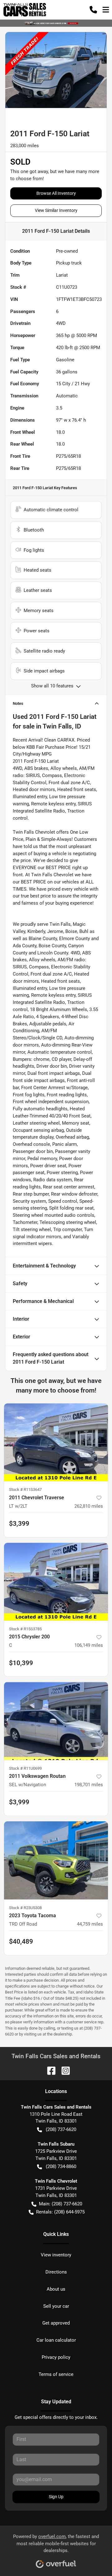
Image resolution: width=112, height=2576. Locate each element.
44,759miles (90, 1924)
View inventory (56, 2255)
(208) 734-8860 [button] (61, 2166)
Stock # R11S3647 (25, 1489)
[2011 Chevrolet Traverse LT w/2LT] (56, 1443)
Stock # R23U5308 (25, 1908)
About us (56, 2289)
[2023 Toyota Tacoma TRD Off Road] (56, 1860)
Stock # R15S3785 (25, 1629)
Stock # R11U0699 (25, 1768)
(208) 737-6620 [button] (61, 2129)
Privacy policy (56, 2357)
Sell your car (56, 2306)
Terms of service (56, 2374)
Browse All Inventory (56, 193)
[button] (93, 10)
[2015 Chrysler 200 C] (56, 1582)
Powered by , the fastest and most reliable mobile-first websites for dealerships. (56, 2544)
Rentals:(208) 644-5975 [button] (60, 2212)
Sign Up (56, 2497)
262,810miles (89, 1506)
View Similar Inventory (56, 210)
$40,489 (21, 1941)
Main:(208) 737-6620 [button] (61, 2204)
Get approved (56, 2323)
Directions (56, 2272)
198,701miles (89, 1785)
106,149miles (89, 1645)
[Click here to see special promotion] (56, 23)
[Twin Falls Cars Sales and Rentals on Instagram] (63, 2070)
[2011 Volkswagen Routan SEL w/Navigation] (56, 1721)
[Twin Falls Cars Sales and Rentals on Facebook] (49, 2070)
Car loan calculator (56, 2340)
